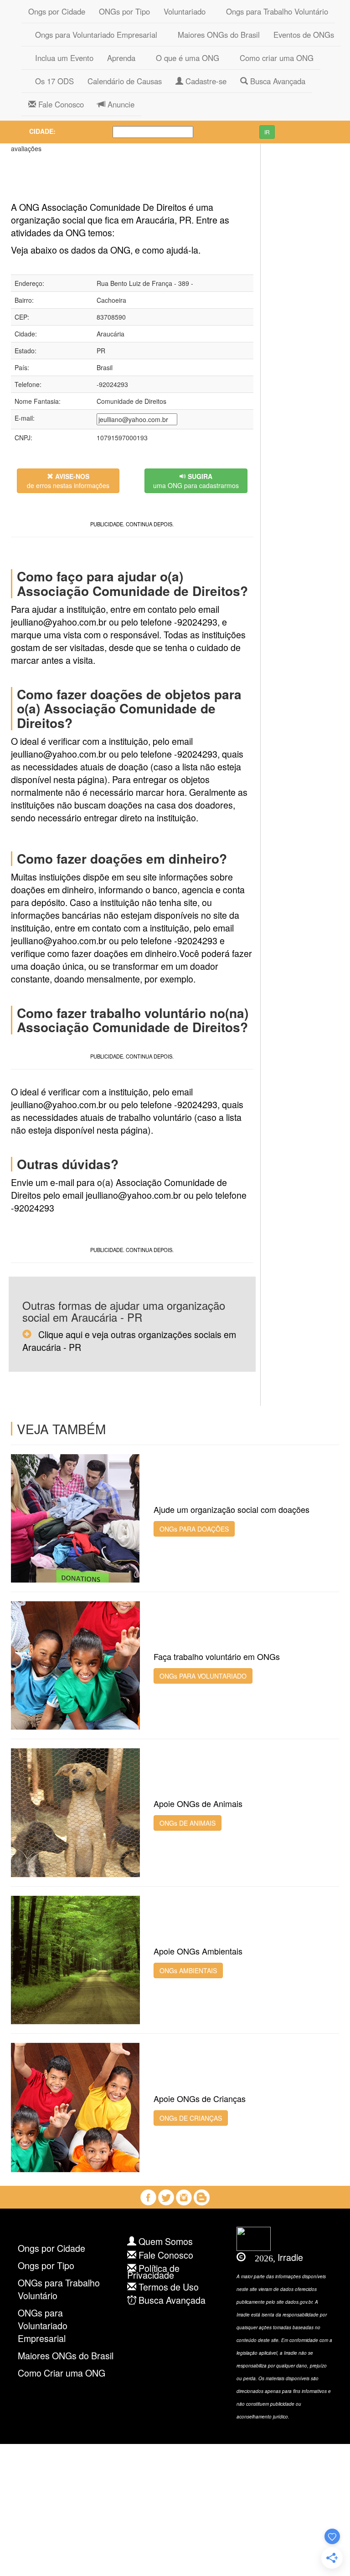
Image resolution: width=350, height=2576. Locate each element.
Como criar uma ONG (273, 58)
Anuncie (120, 104)
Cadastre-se (205, 81)
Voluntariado (185, 11)
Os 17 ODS (51, 81)
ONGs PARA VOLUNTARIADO (203, 1676)
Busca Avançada (277, 81)
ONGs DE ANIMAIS (188, 1823)
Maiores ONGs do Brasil (215, 35)
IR (267, 132)
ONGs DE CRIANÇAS (191, 2118)
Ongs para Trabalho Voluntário (274, 11)
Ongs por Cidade (57, 11)
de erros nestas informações (68, 481)
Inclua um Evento (61, 58)
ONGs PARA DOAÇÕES (194, 1529)
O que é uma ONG (184, 58)
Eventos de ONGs (304, 35)
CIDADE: (42, 131)
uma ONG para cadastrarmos (196, 481)
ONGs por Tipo (124, 11)
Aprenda (121, 58)
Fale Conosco (60, 104)
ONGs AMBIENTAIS (188, 1970)
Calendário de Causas (125, 81)
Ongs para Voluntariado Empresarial (93, 35)
